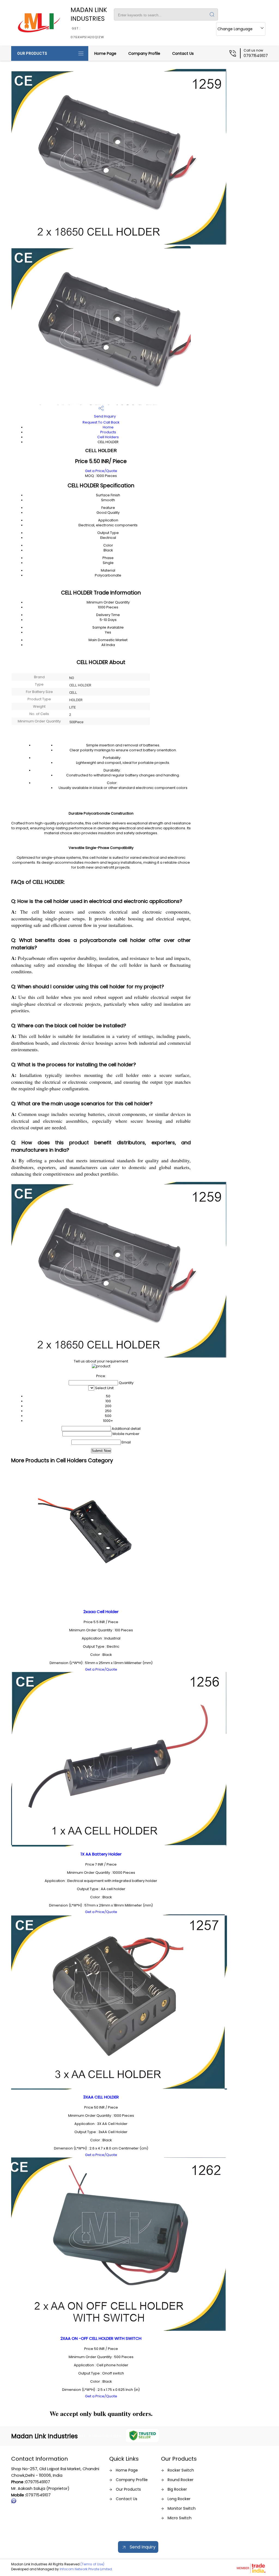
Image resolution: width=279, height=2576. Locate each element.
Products (108, 432)
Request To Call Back (101, 422)
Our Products (32, 53)
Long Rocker (179, 2499)
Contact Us (183, 53)
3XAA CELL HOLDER (101, 2097)
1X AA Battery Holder (101, 1854)
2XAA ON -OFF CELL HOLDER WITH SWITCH (101, 2338)
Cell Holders (108, 437)
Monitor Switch (182, 2508)
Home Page (105, 53)
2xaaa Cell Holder (101, 1612)
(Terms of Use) (92, 2564)
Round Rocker (181, 2480)
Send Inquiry (104, 416)
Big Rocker (177, 2489)
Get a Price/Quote (101, 471)
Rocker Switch (181, 2470)
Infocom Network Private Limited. (86, 2569)
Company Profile (144, 53)
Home (108, 427)
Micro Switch (180, 2518)
